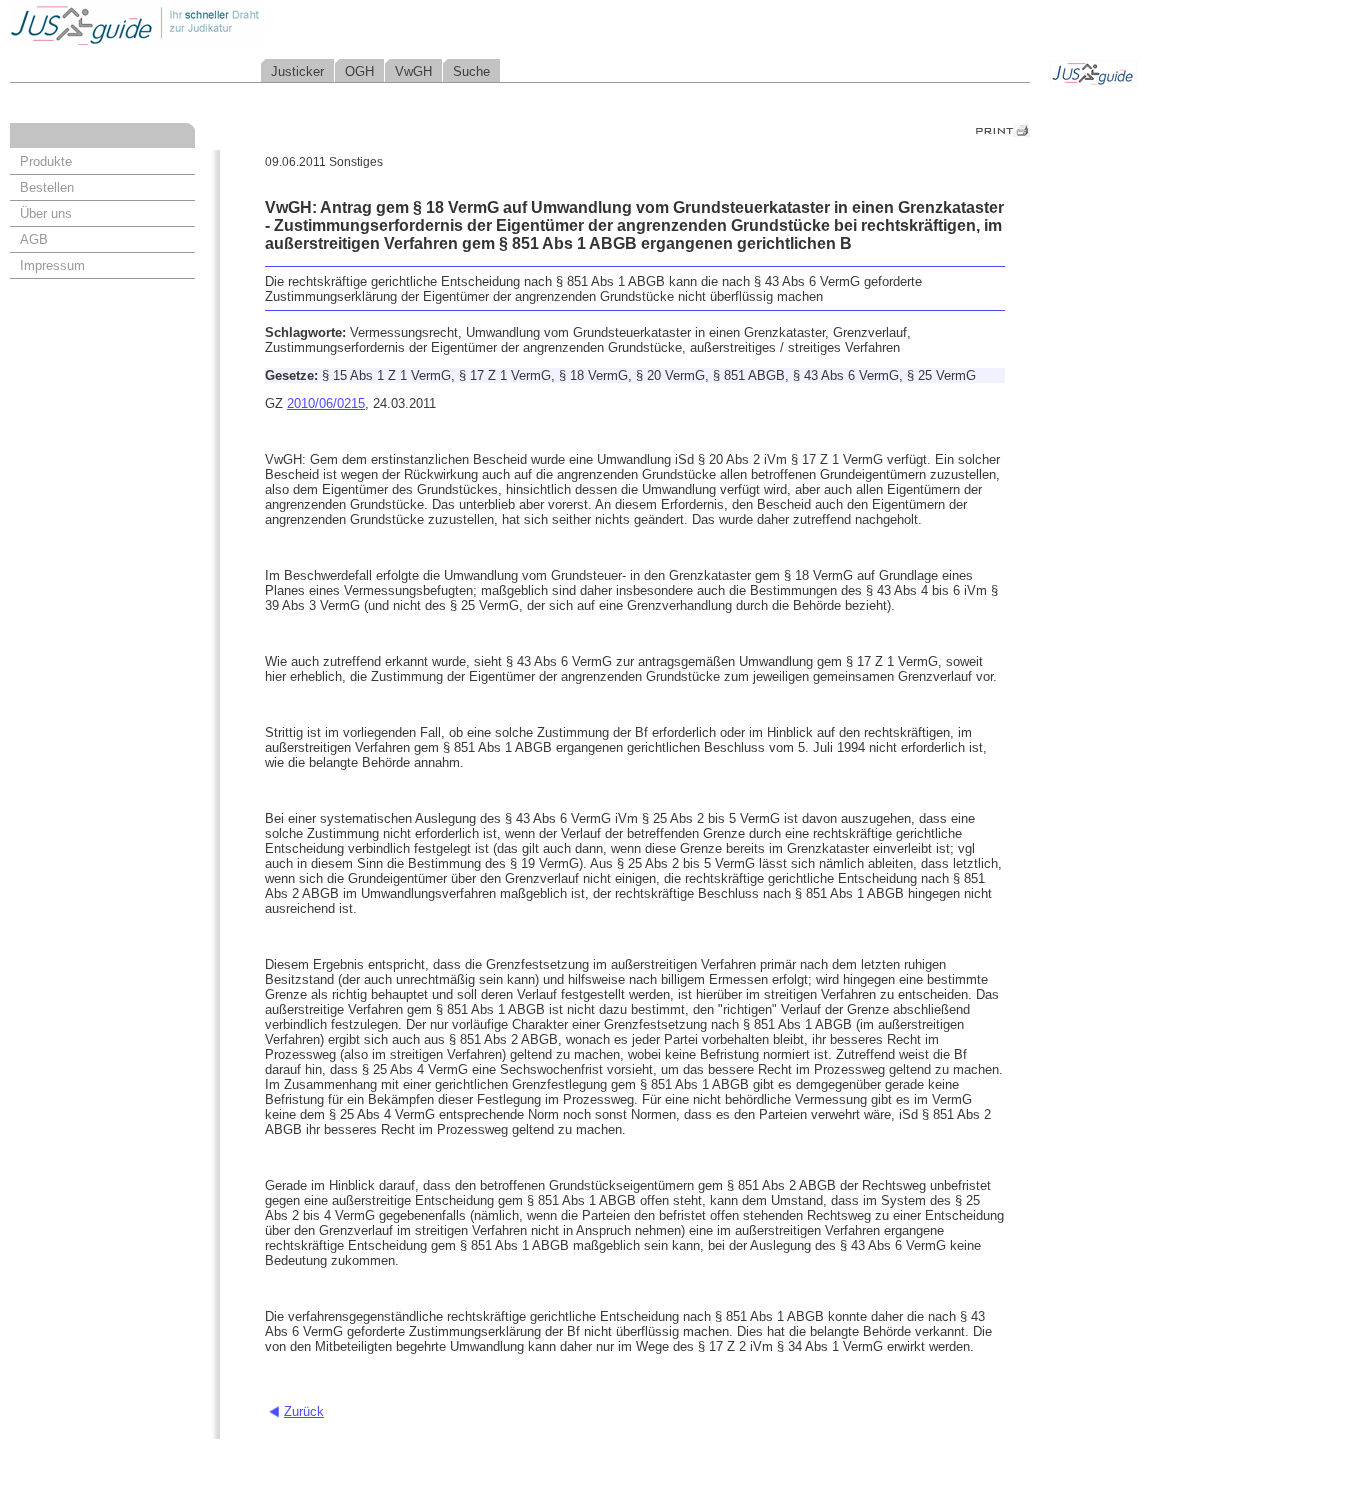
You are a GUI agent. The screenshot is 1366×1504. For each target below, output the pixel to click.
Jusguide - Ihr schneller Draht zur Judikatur (201, 24)
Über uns (46, 213)
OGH (359, 71)
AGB (34, 239)
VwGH (413, 71)
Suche (471, 71)
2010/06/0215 (326, 403)
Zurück (304, 1411)
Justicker (297, 71)
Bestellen (47, 187)
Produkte (46, 161)
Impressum (52, 265)
